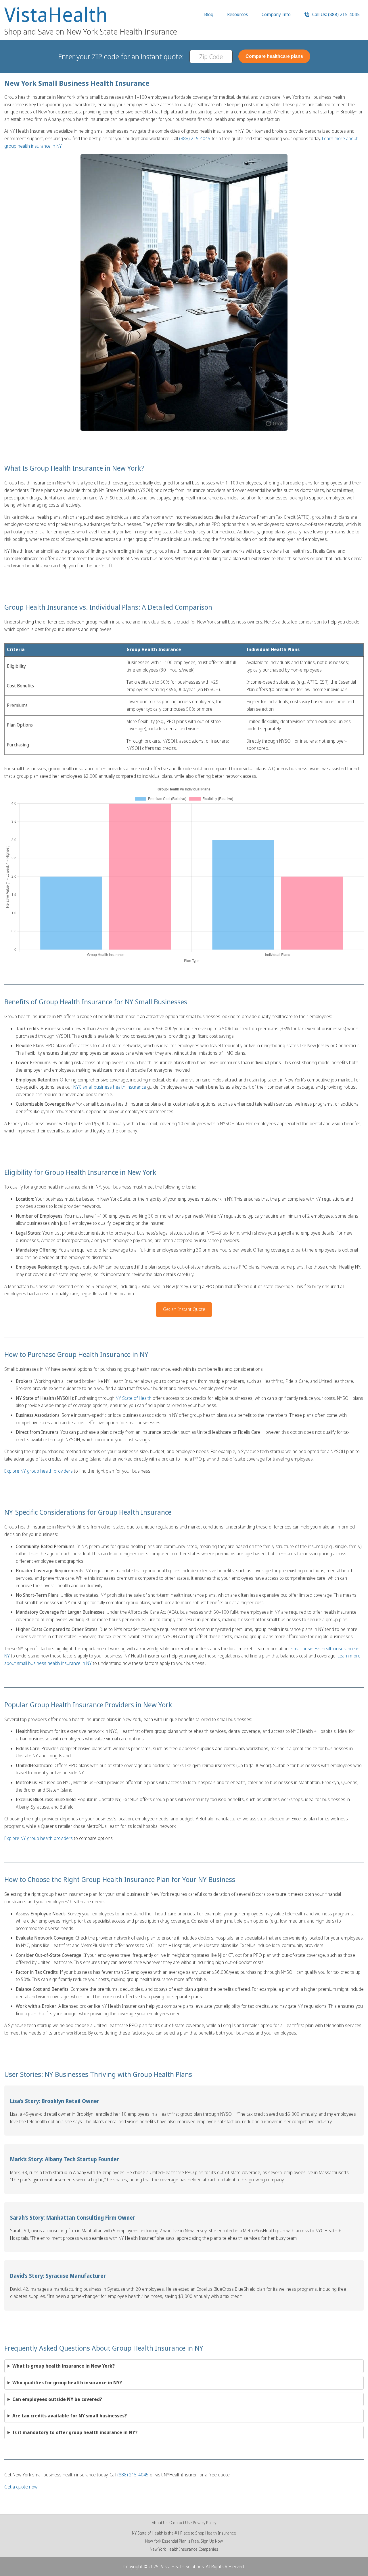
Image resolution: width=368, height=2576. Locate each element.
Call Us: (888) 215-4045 (335, 14)
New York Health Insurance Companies (184, 2549)
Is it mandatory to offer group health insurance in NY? (75, 2432)
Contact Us (180, 2523)
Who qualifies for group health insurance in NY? (67, 2383)
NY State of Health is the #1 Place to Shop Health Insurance (184, 2533)
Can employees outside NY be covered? (57, 2399)
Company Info (276, 14)
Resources (237, 14)
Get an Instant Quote (184, 1309)
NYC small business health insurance (110, 1087)
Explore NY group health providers (39, 1471)
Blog (209, 14)
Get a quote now (21, 2487)
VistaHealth (56, 14)
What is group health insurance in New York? (64, 2366)
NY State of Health (134, 1398)
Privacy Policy (205, 2523)
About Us (160, 2523)
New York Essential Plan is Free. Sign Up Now (184, 2541)
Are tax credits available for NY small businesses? (70, 2416)
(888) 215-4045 (195, 138)
